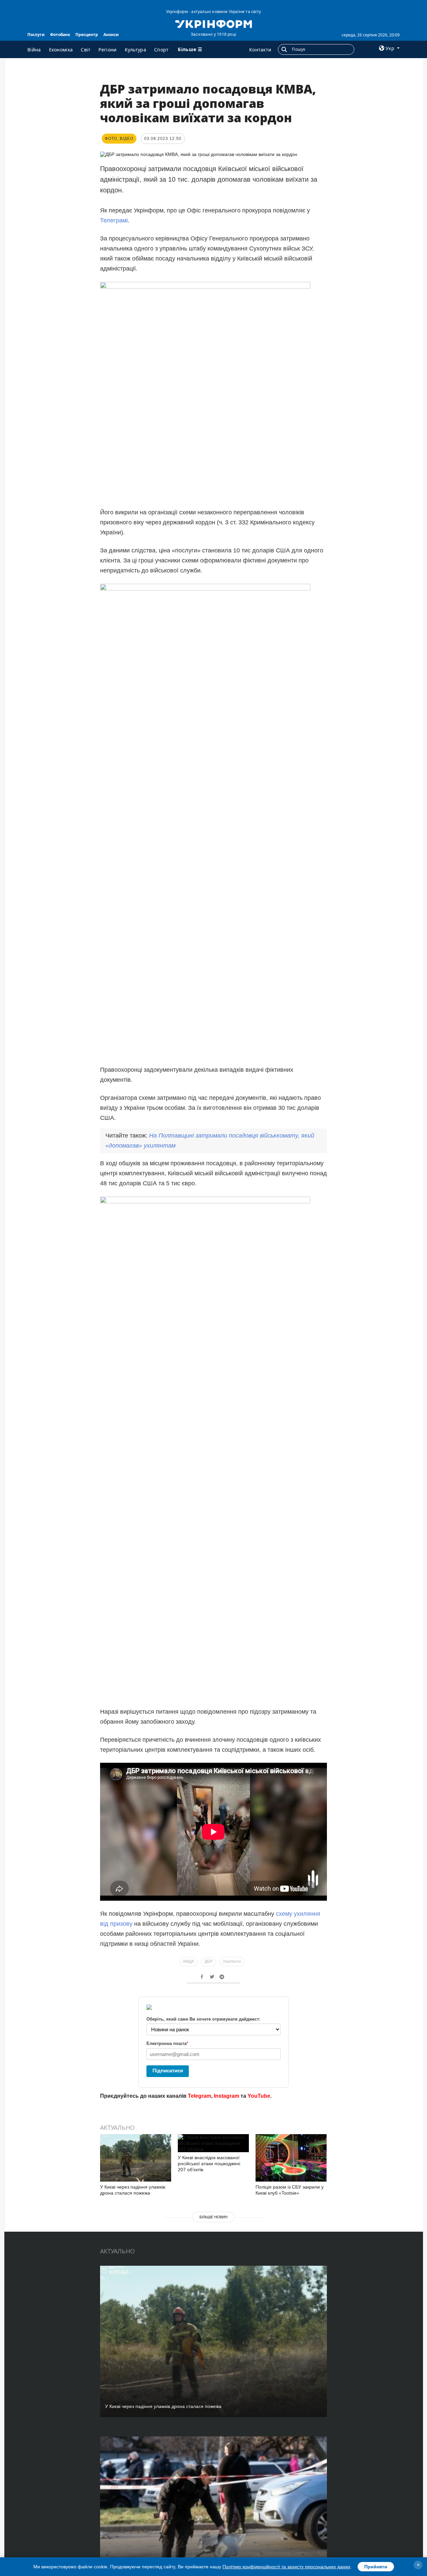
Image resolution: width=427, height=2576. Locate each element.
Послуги (36, 35)
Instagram (227, 2096)
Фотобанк (60, 35)
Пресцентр (87, 35)
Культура (135, 50)
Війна (34, 50)
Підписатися (168, 2071)
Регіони (107, 50)
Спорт (161, 50)
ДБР (208, 1961)
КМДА (189, 1961)
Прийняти (376, 2567)
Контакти (260, 50)
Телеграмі (114, 220)
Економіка (61, 50)
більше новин (213, 2217)
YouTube (259, 2096)
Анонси (111, 35)
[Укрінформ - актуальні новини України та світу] (213, 23)
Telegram (199, 2096)
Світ (86, 50)
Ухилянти (232, 1961)
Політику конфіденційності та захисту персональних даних (286, 2567)
